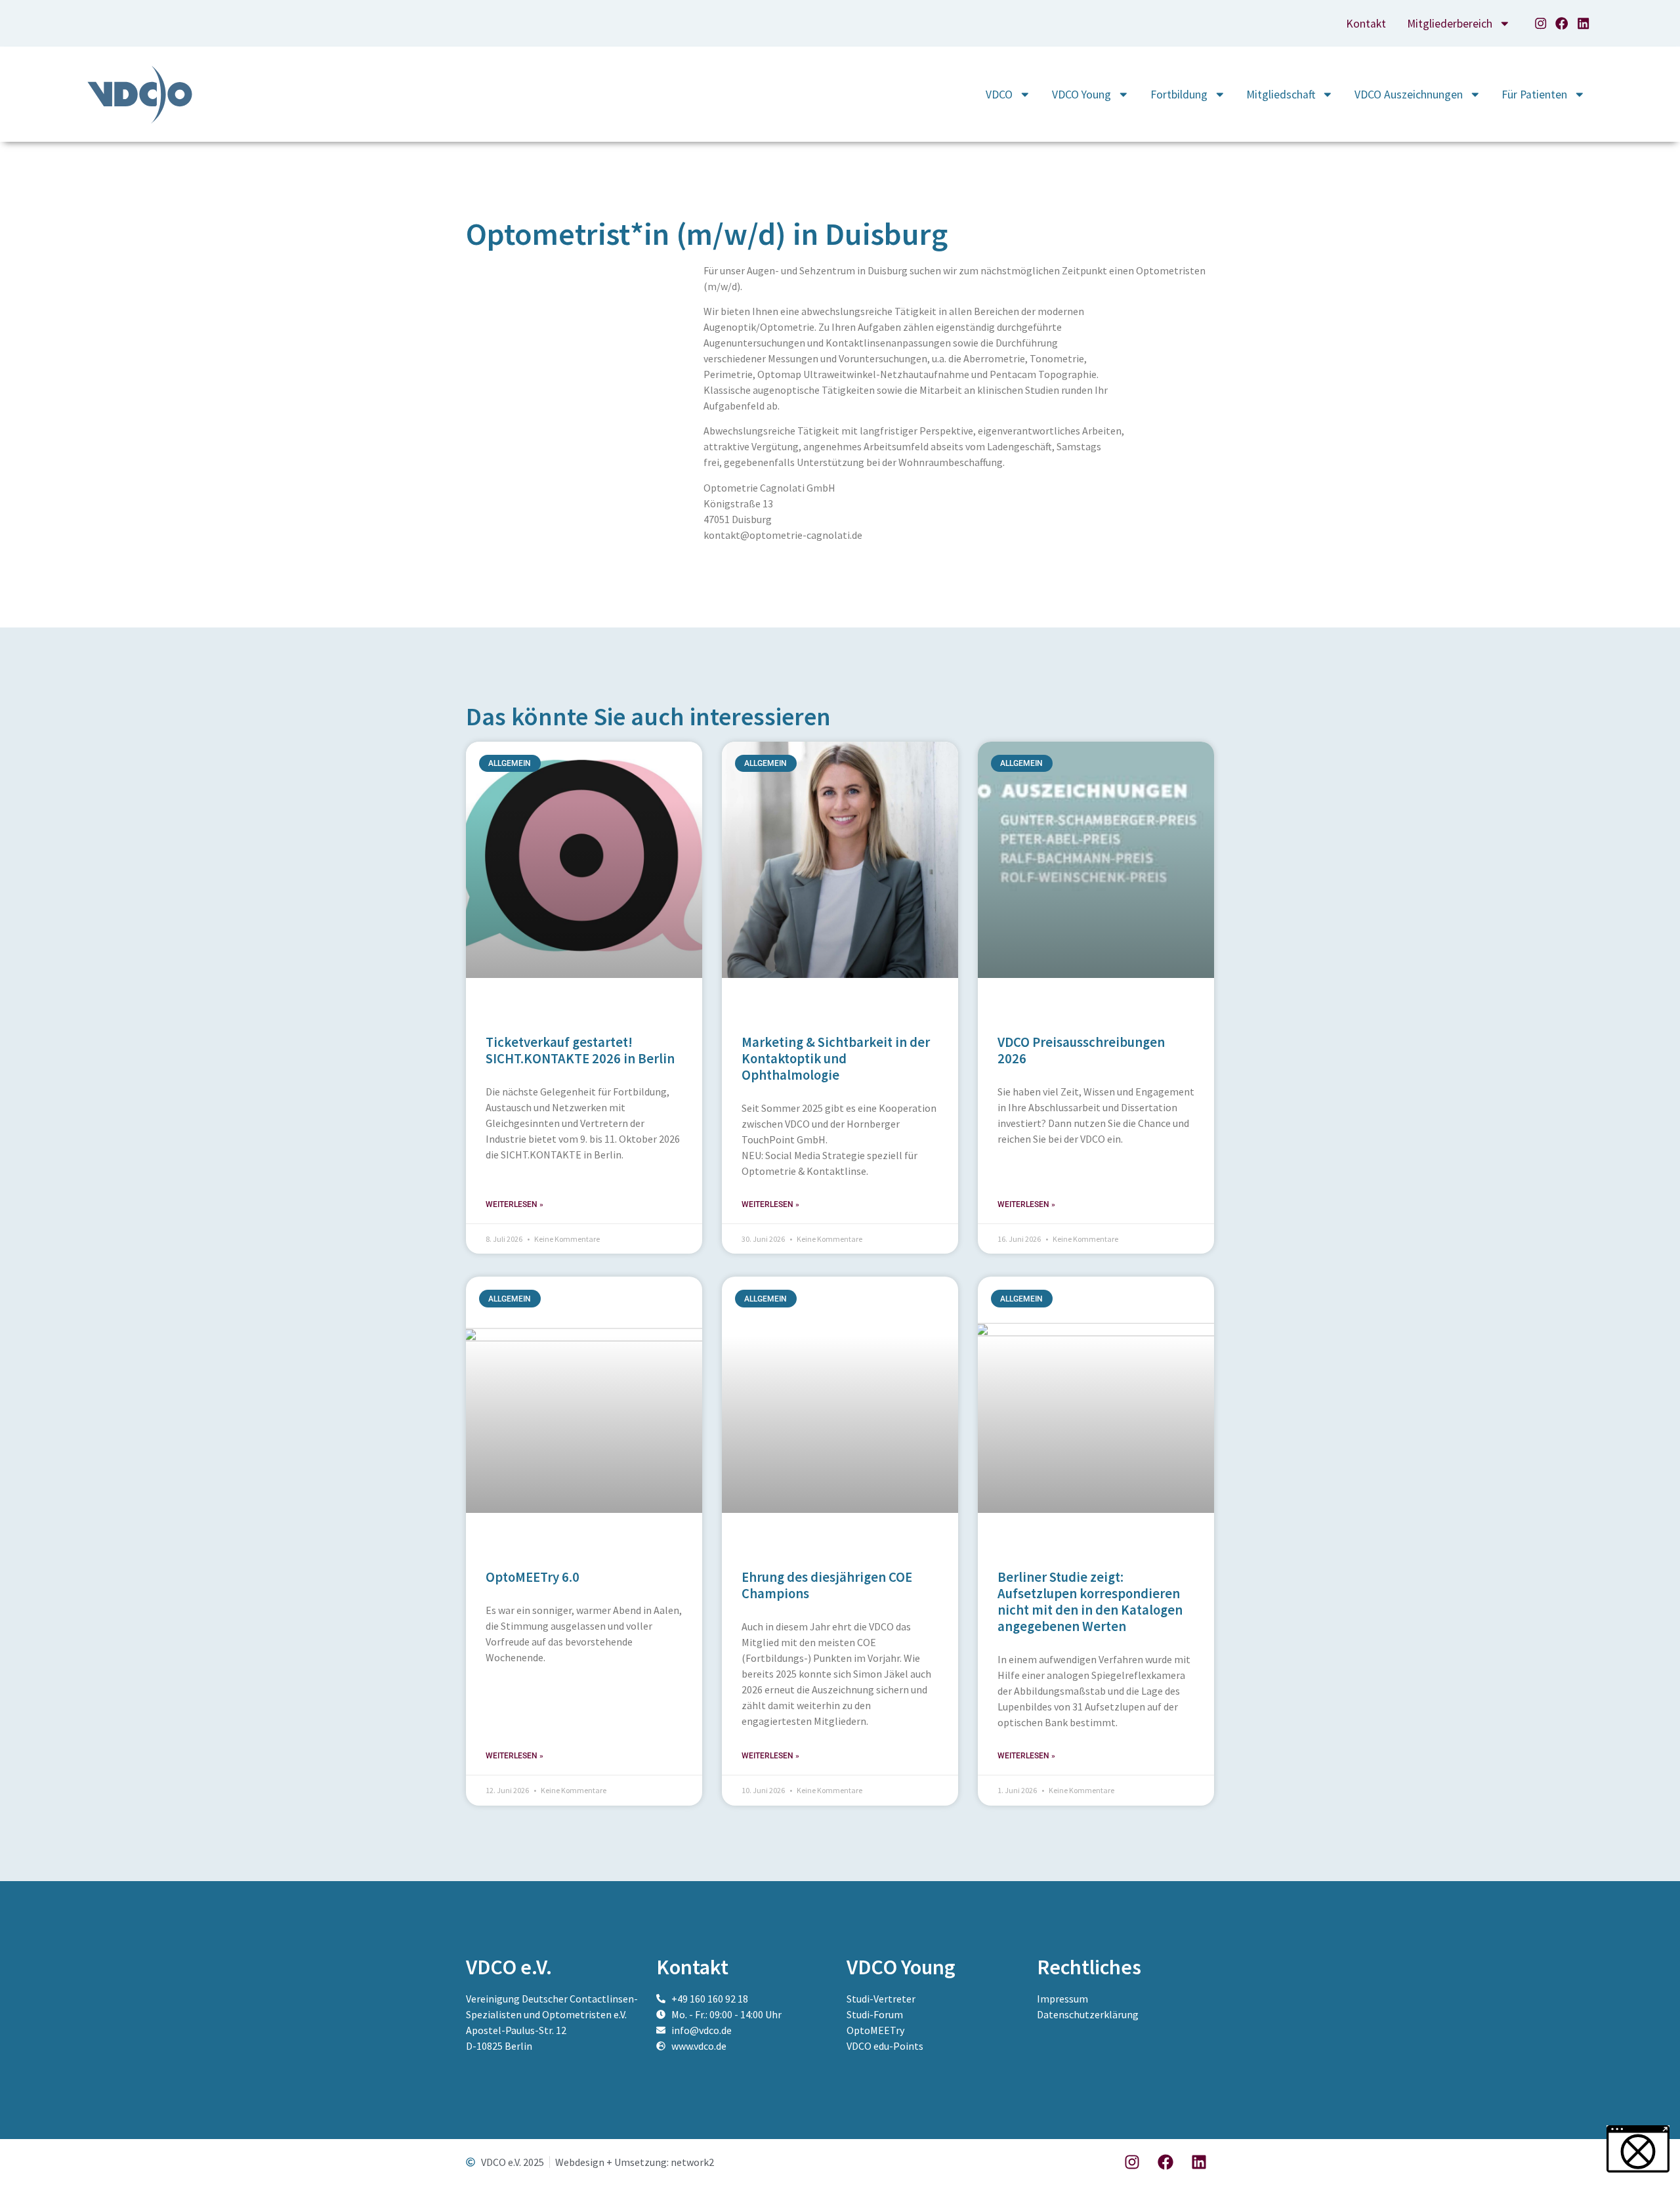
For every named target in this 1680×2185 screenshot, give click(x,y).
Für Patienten (1534, 95)
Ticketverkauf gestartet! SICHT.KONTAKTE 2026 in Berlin (580, 1050)
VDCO (999, 95)
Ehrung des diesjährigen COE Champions (827, 1585)
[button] (29, 2156)
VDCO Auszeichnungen (1409, 95)
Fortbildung (1179, 95)
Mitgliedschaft (1281, 95)
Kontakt (1366, 24)
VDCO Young (1081, 95)
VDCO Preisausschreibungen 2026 (1081, 1050)
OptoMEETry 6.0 (533, 1577)
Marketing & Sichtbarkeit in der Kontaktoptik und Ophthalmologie (836, 1059)
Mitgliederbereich (1450, 24)
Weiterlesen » (514, 1204)
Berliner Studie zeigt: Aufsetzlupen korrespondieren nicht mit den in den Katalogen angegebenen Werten (1090, 1602)
